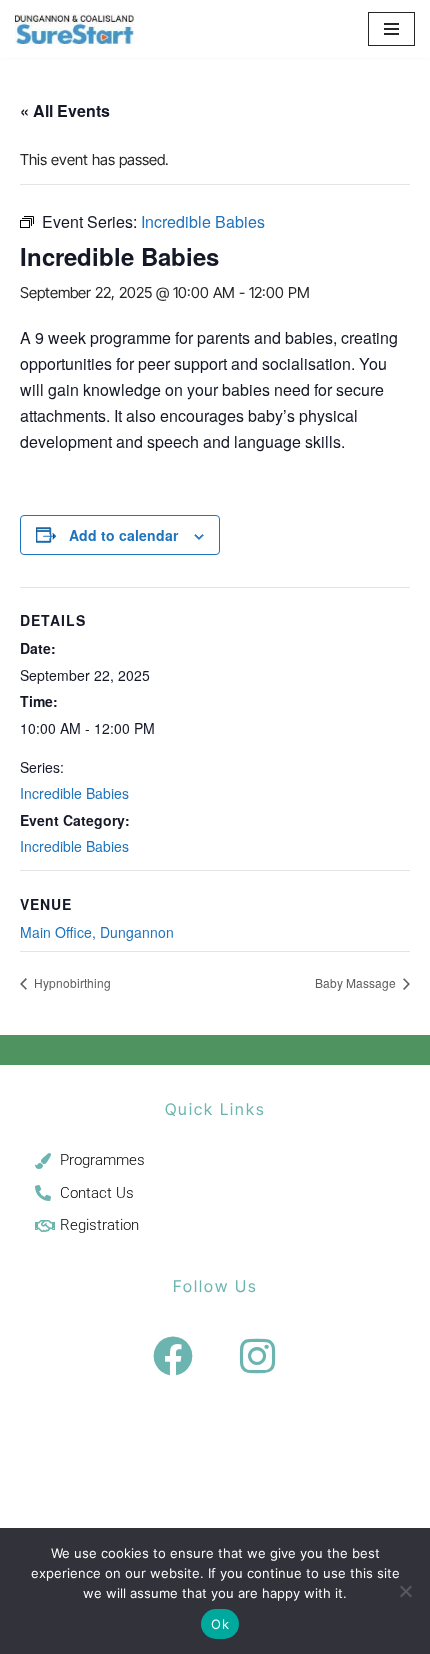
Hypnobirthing (71, 982)
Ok (220, 1624)
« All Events (65, 110)
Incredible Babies (74, 793)
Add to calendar (123, 535)
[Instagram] (258, 1356)
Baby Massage (357, 982)
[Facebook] (173, 1356)
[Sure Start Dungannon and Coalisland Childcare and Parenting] (75, 29)
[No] (405, 1591)
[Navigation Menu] (391, 29)
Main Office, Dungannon (97, 932)
